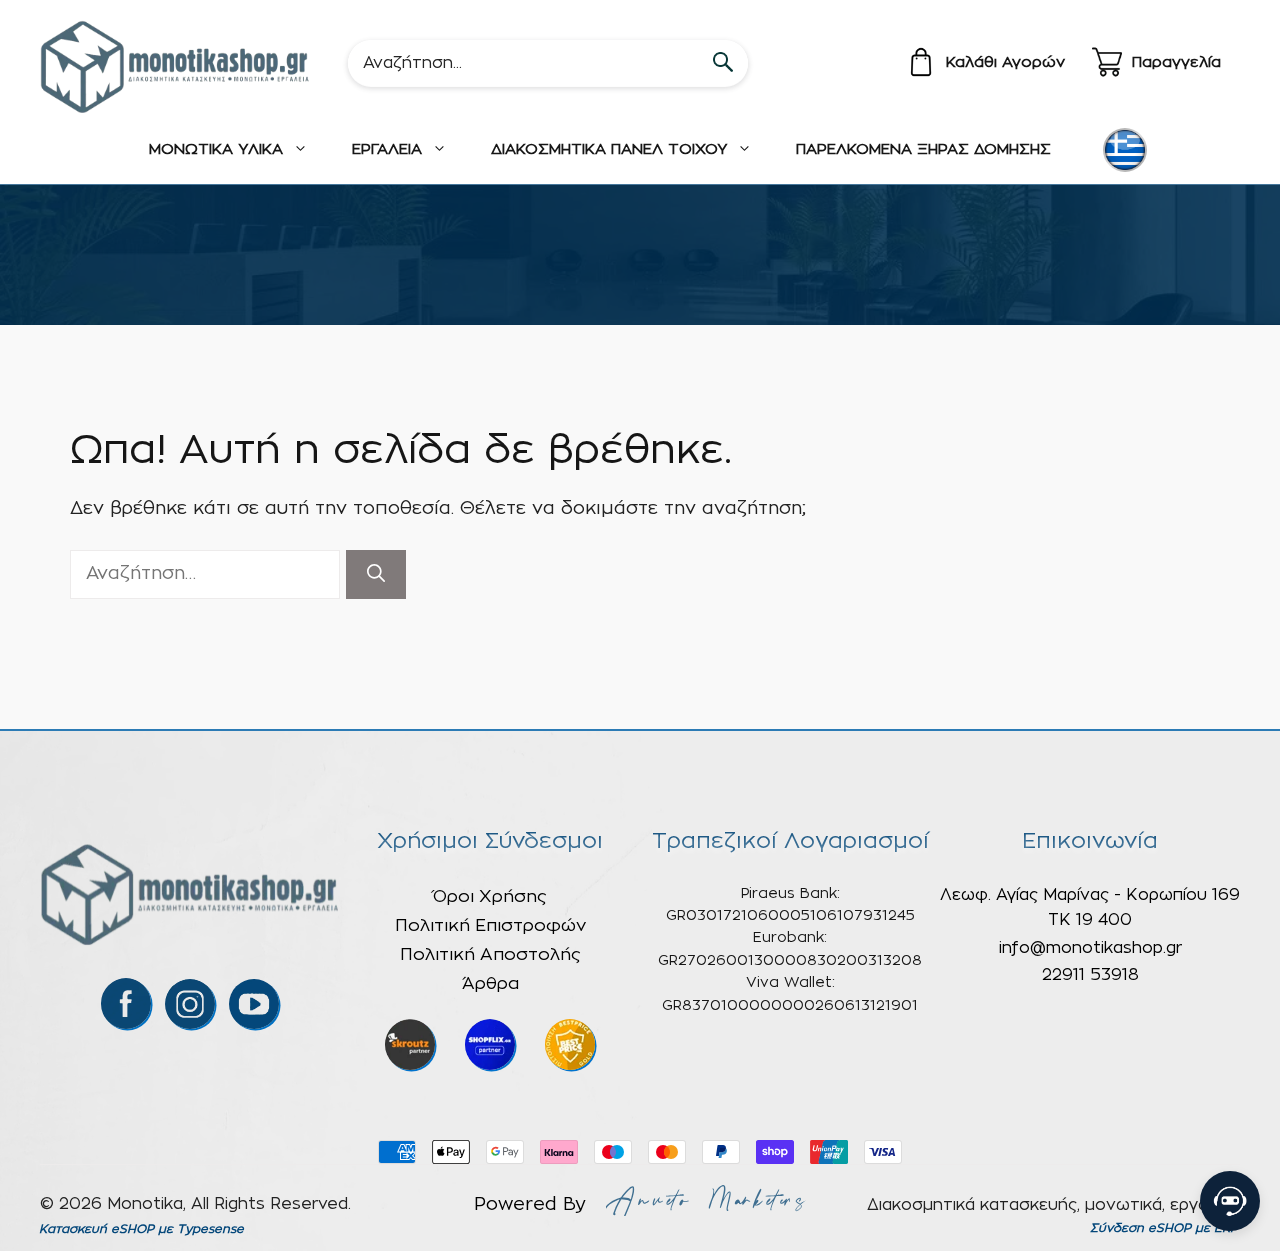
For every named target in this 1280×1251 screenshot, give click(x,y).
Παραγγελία (1176, 62)
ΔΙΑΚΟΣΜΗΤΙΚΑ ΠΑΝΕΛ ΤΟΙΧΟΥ (609, 149)
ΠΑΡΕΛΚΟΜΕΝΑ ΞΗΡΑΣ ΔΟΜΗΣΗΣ (923, 149)
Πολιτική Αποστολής (490, 954)
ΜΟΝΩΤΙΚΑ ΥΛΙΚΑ (216, 149)
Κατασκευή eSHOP (96, 1229)
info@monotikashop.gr (1090, 948)
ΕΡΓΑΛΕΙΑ (387, 149)
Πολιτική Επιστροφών (490, 925)
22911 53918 (1090, 975)
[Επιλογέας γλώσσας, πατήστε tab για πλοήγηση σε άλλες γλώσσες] (1125, 150)
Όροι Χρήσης (490, 896)
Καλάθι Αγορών (1005, 62)
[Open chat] (1230, 1201)
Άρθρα (490, 983)
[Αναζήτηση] (376, 574)
